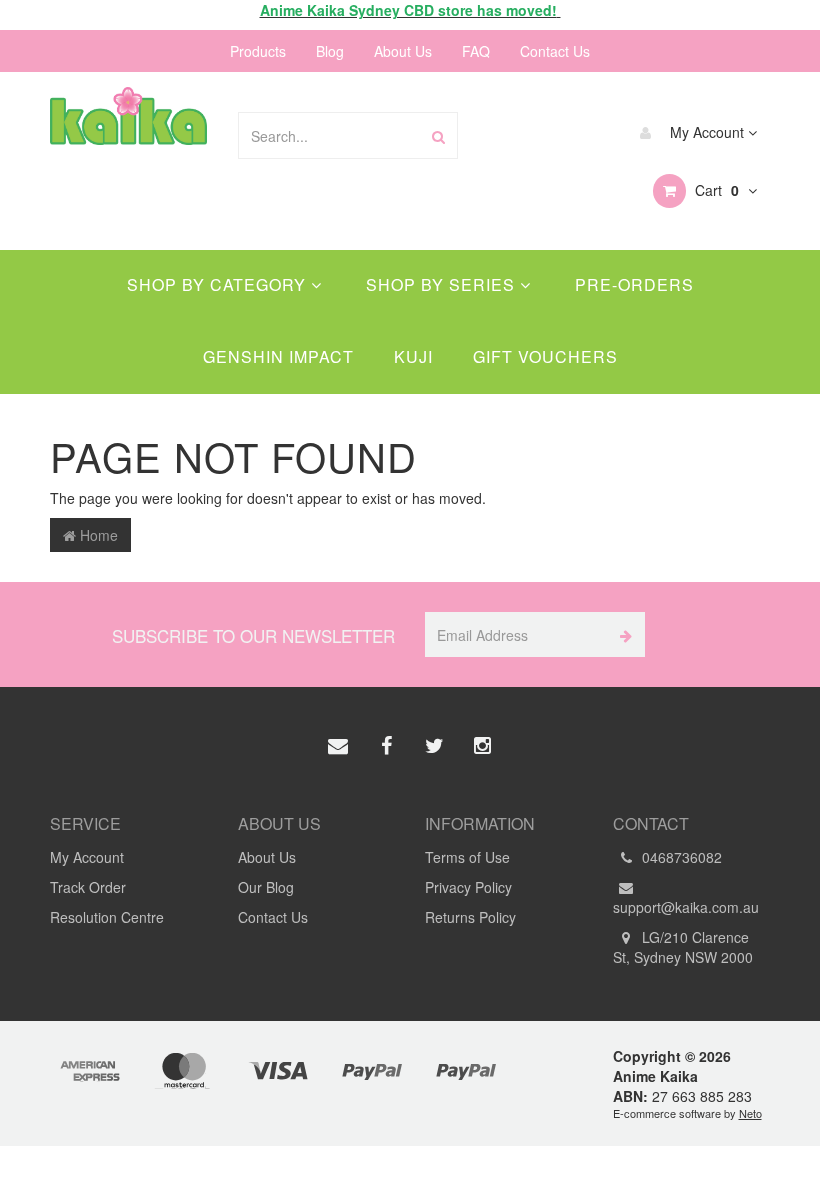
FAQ (476, 51)
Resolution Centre (107, 917)
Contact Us (555, 51)
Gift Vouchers (545, 356)
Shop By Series (443, 284)
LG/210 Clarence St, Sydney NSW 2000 (683, 947)
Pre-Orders (634, 284)
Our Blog (266, 887)
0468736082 (680, 857)
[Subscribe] (622, 634)
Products (258, 51)
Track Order (88, 887)
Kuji (413, 356)
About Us (403, 51)
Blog (330, 51)
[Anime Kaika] (128, 114)
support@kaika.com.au (686, 907)
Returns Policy (470, 917)
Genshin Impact (278, 356)
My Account (707, 132)
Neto (750, 1113)
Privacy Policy (468, 887)
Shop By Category (219, 284)
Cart (715, 190)
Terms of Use (467, 857)
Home (97, 535)
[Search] (438, 135)
